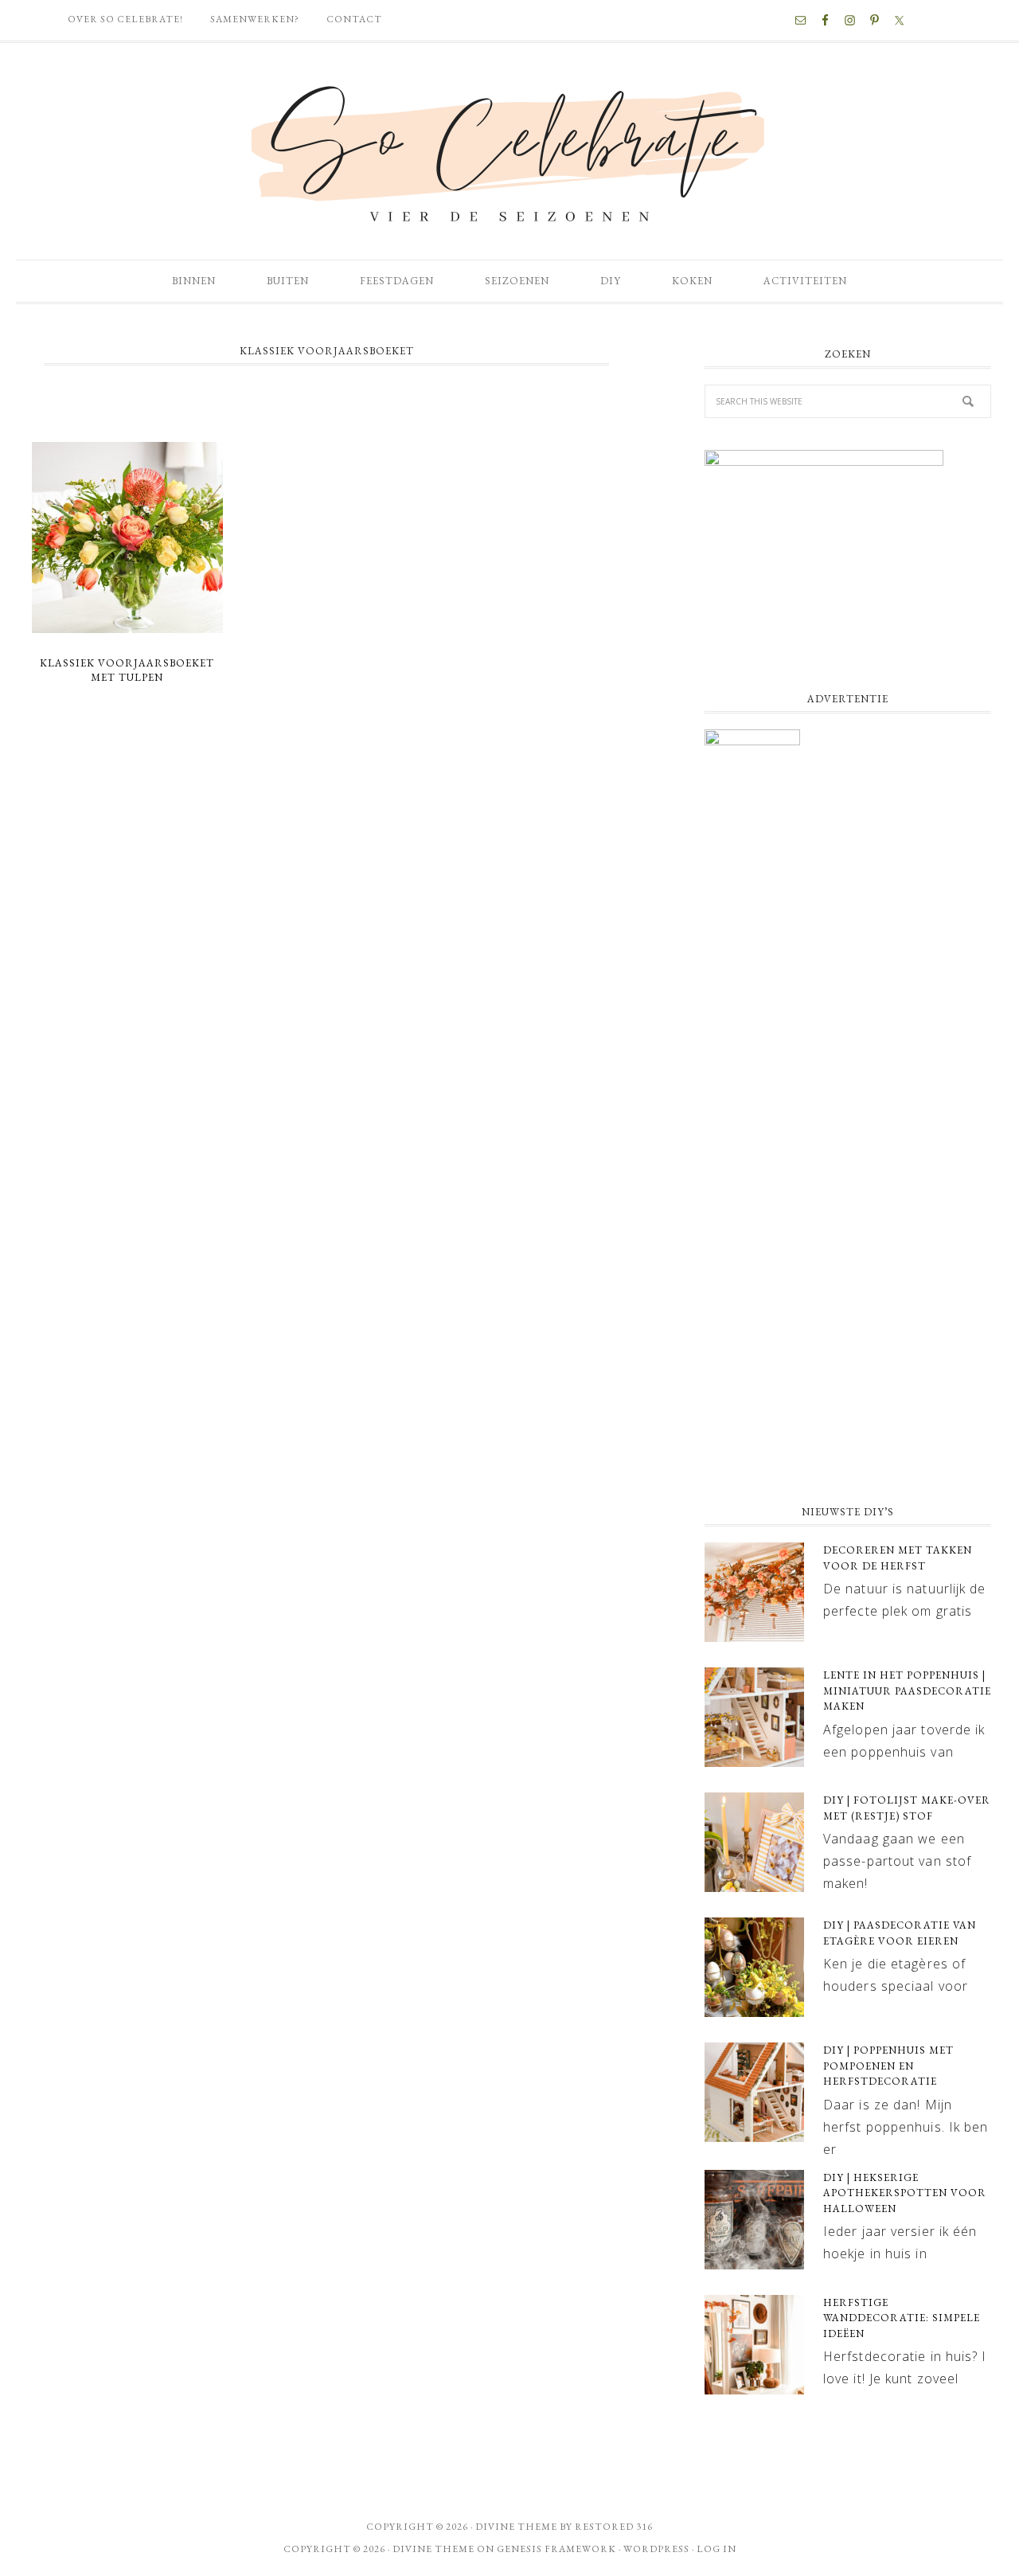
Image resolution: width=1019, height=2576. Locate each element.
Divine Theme (433, 2549)
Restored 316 (614, 2527)
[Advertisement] (848, 1362)
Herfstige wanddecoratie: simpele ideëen (902, 2318)
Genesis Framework (556, 2549)
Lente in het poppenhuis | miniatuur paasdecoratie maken (907, 1691)
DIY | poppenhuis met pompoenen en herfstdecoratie (888, 2066)
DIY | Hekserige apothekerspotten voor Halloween (905, 2193)
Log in (716, 2549)
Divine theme (516, 2527)
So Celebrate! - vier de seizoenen (509, 151)
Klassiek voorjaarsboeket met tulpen (127, 670)
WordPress (656, 2549)
